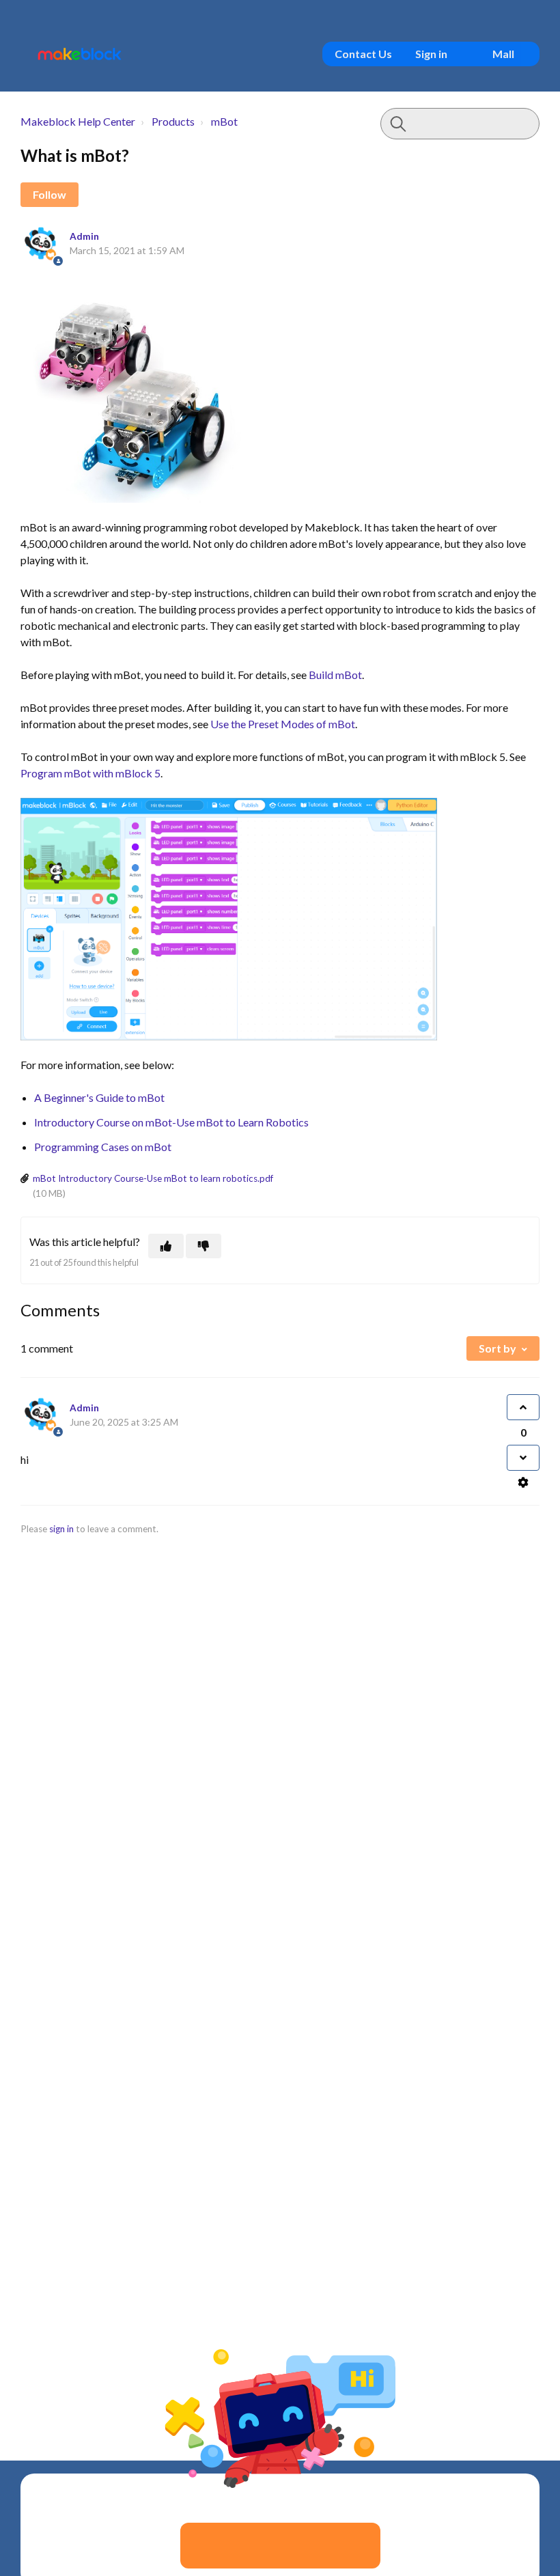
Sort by (498, 1348)
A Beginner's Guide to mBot (99, 1097)
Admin (84, 236)
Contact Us (363, 54)
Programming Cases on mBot (103, 1147)
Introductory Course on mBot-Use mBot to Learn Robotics (171, 1122)
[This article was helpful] (166, 1246)
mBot (224, 121)
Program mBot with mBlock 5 (90, 773)
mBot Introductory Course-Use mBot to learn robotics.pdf (153, 1178)
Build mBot (335, 675)
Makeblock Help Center (78, 121)
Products (173, 121)
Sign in (431, 54)
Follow (50, 194)
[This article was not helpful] (204, 1246)
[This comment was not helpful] (523, 1458)
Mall (503, 54)
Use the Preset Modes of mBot (283, 724)
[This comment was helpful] (523, 1407)
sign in (61, 1529)
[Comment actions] (523, 1482)
